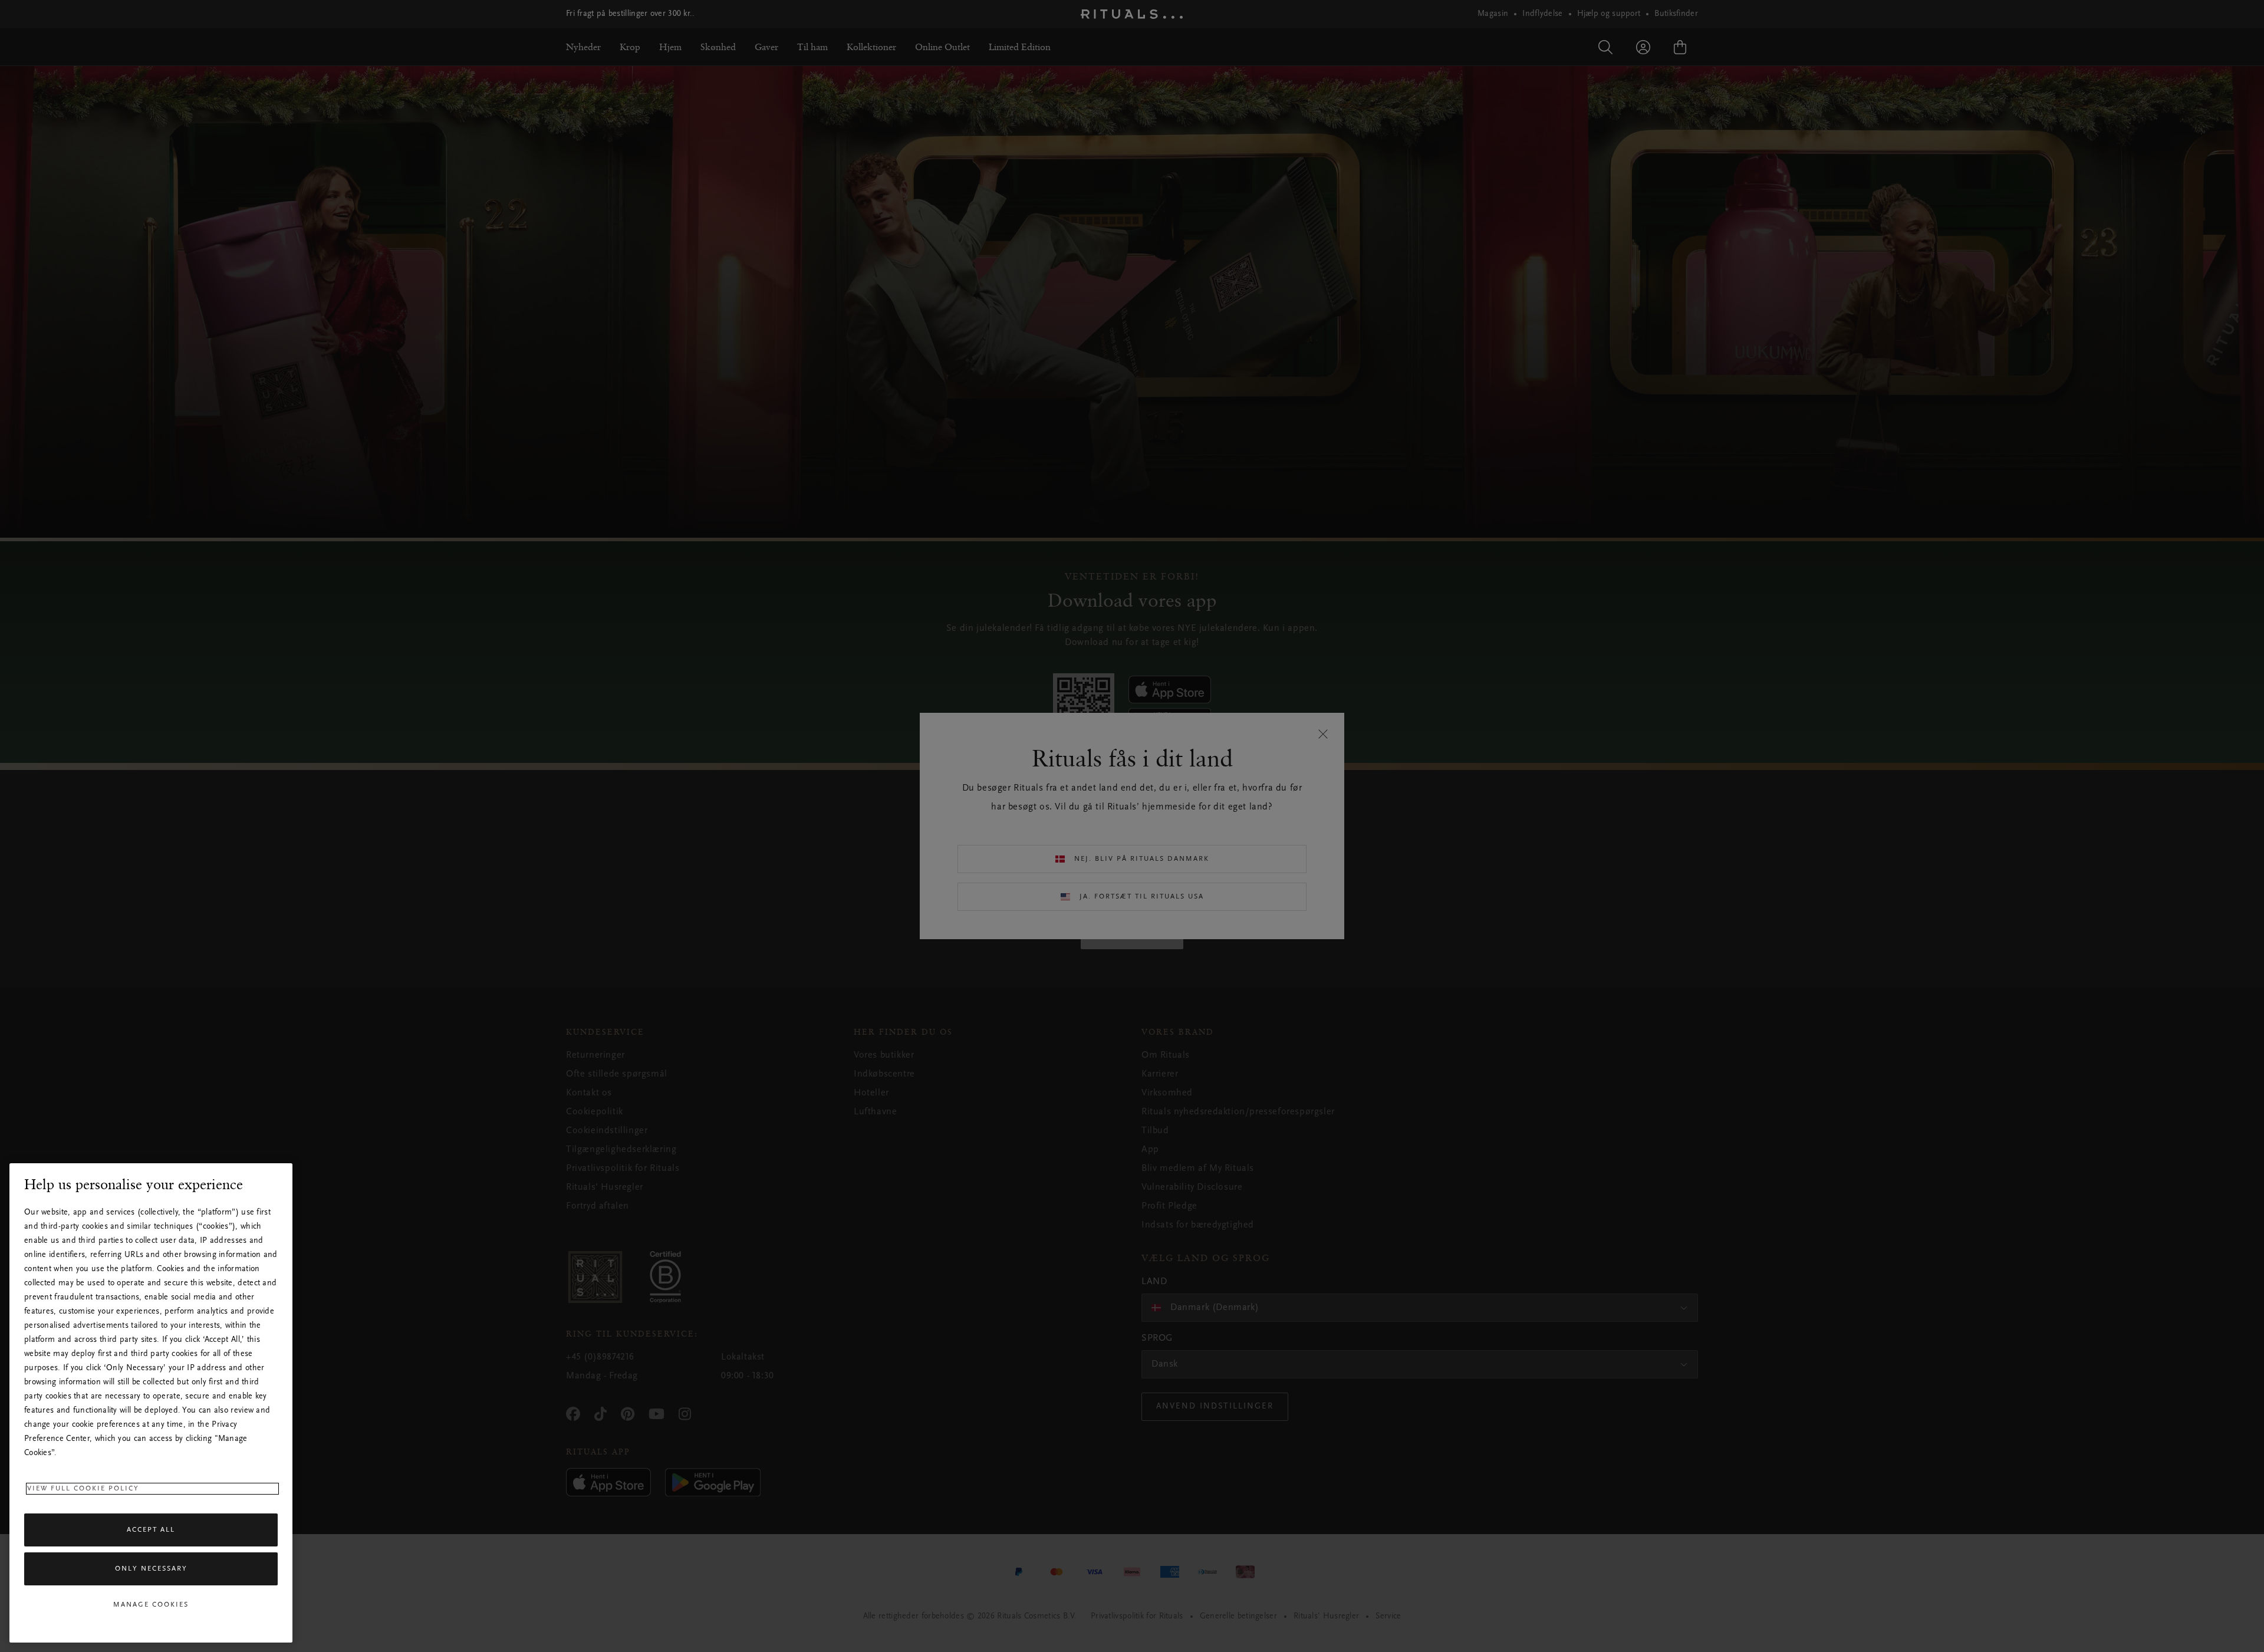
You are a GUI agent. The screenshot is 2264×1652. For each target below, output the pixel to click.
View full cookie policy (83, 1489)
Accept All (151, 1530)
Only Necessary (151, 1569)
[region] (151, 1403)
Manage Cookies (151, 1605)
